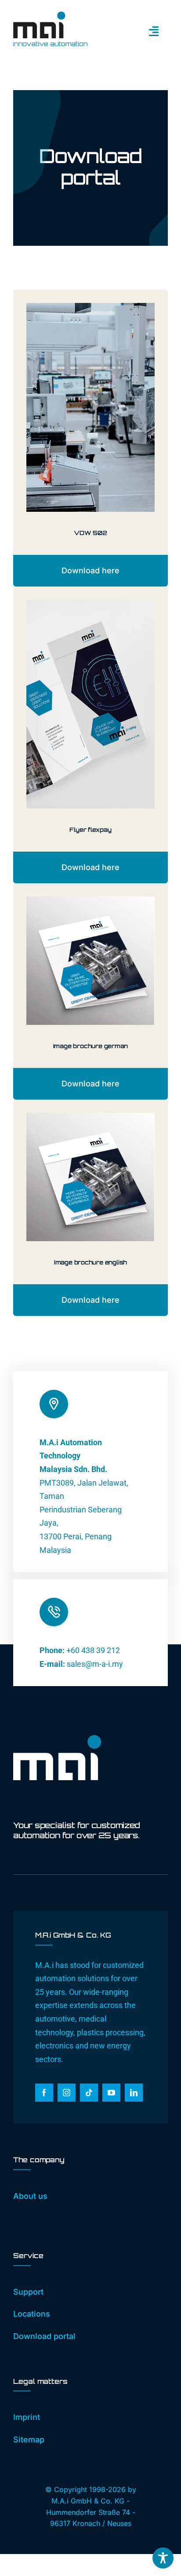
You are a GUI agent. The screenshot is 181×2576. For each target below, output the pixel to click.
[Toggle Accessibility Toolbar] (163, 2558)
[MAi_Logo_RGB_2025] (50, 15)
